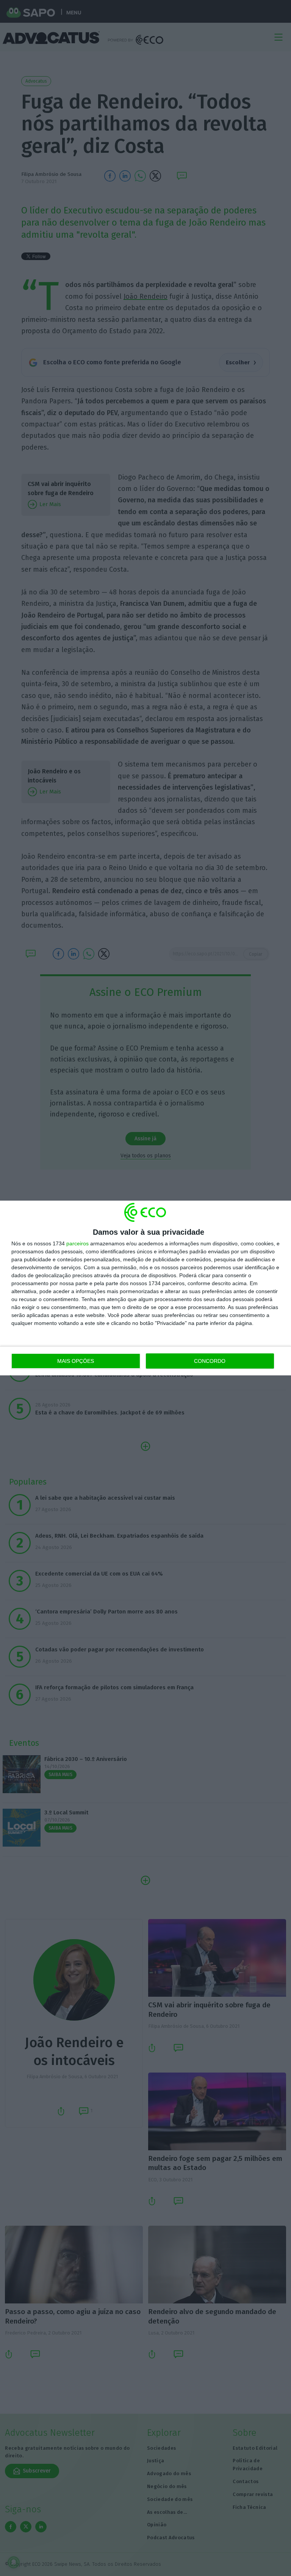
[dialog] (145, 1288)
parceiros (77, 1243)
